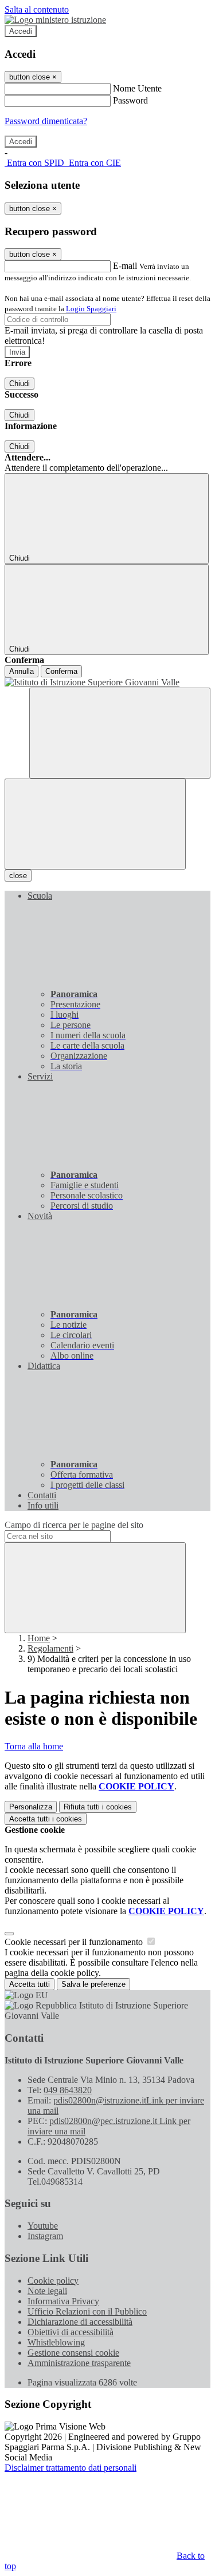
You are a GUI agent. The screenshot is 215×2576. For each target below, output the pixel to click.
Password (130, 100)
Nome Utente (137, 88)
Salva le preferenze (93, 1984)
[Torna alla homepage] (107, 682)
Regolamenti (50, 1648)
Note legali (47, 2291)
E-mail (125, 266)
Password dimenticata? (46, 121)
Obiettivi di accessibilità (71, 2332)
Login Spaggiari (91, 309)
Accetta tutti (46, 1819)
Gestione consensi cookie (73, 2353)
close (18, 876)
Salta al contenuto (37, 9)
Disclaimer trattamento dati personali (71, 2468)
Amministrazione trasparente (79, 2363)
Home (39, 1638)
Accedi (21, 31)
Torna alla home (34, 1746)
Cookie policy (53, 2281)
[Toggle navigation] (95, 824)
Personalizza (31, 1807)
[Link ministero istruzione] (55, 20)
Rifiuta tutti (98, 1807)
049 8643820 (68, 2090)
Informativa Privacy (63, 2301)
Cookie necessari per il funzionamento (75, 1942)
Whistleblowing (56, 2342)
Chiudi (19, 384)
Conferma (61, 671)
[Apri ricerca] (120, 733)
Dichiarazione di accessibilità (80, 2322)
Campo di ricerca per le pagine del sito (74, 1525)
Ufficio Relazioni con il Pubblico (87, 2311)
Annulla (21, 671)
